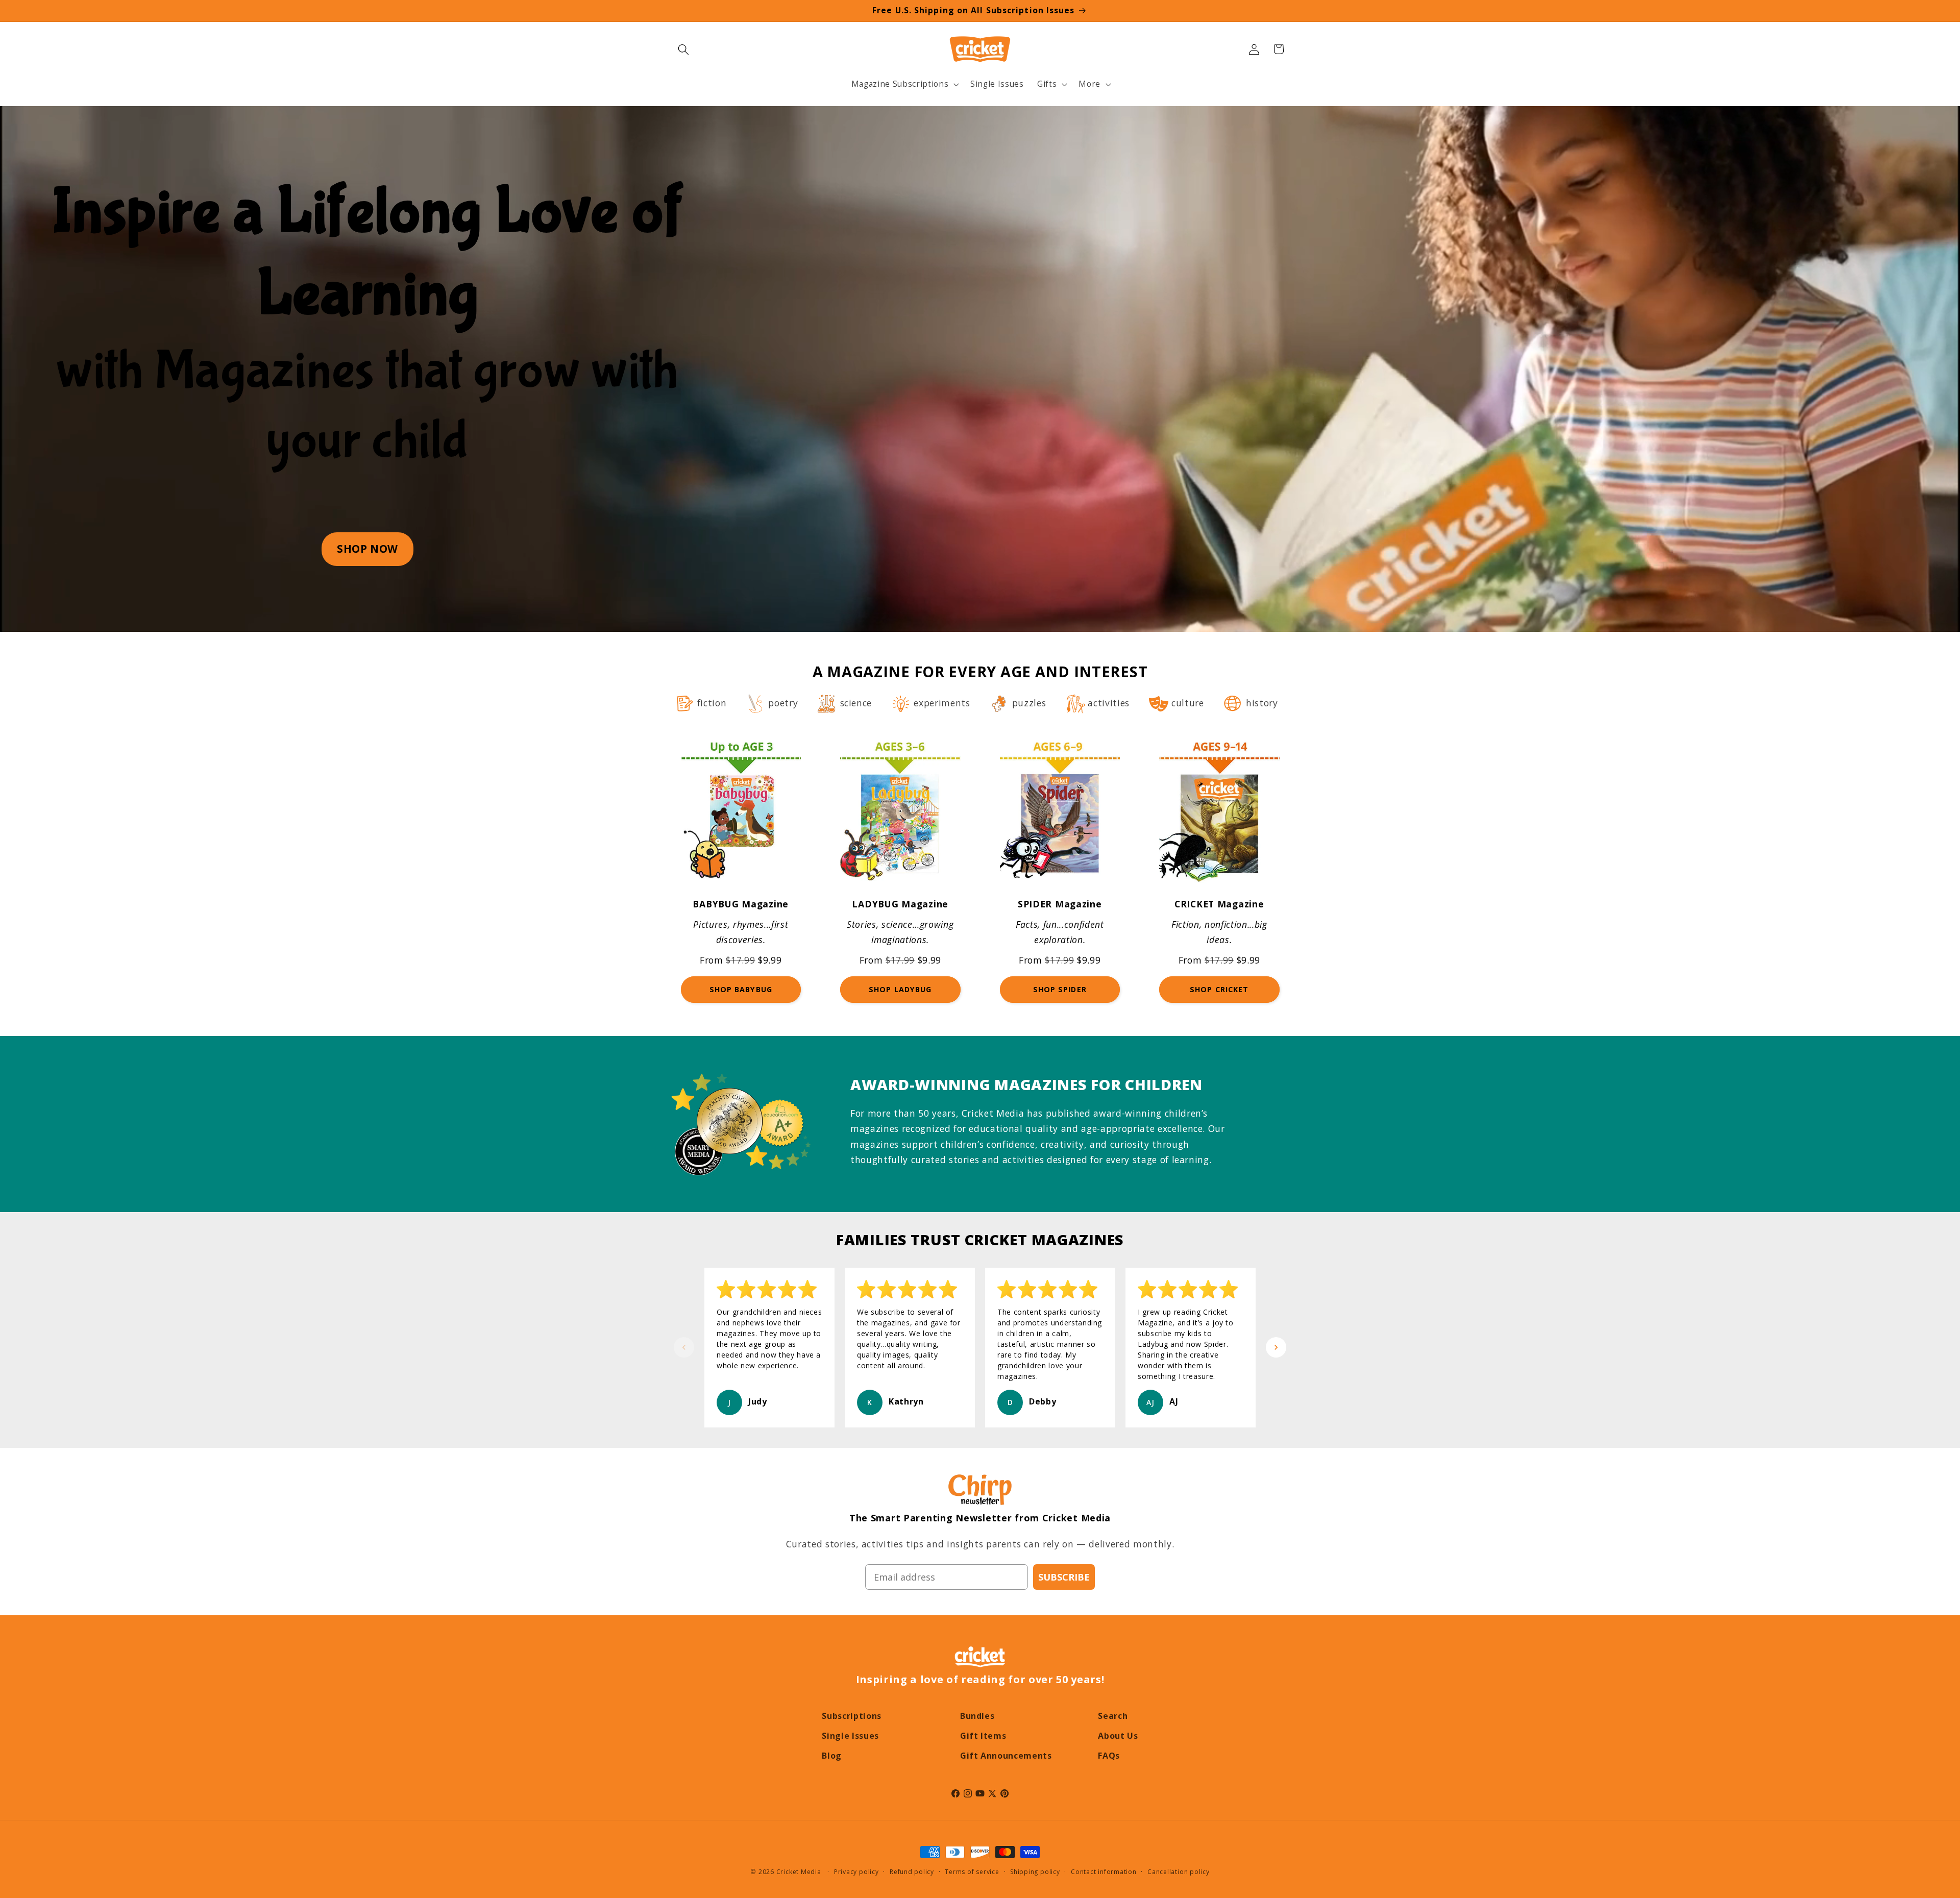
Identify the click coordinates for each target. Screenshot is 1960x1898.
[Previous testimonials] (684, 1347)
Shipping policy (1035, 1872)
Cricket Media (799, 1872)
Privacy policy (856, 1872)
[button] (683, 49)
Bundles (977, 1716)
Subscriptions (852, 1716)
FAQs (1109, 1756)
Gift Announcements (1006, 1756)
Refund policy (912, 1872)
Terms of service (972, 1872)
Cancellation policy (1179, 1872)
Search (1113, 1716)
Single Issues (850, 1736)
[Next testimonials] (1276, 1347)
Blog (832, 1756)
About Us (1118, 1736)
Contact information (1104, 1872)
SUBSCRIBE (1064, 1577)
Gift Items (983, 1736)
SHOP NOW (367, 549)
